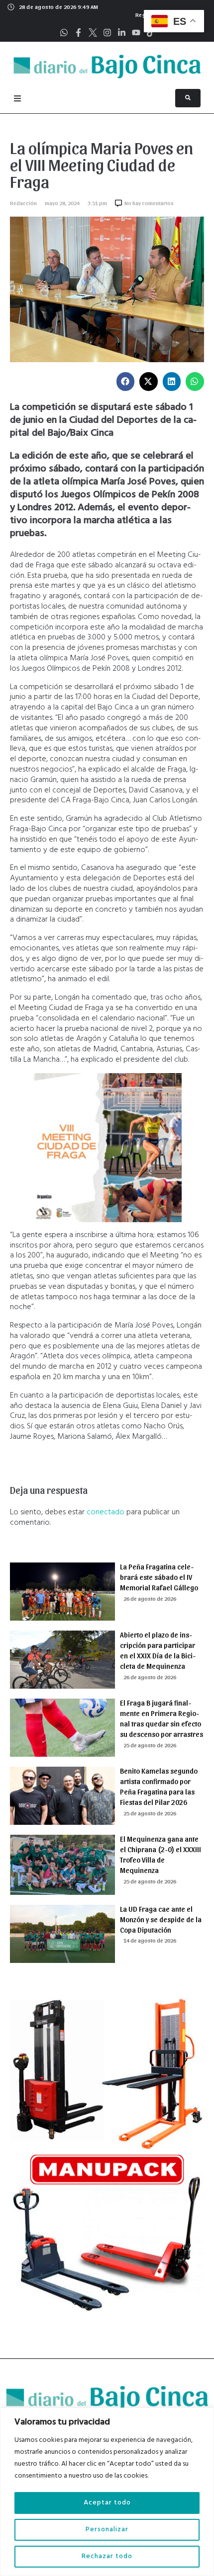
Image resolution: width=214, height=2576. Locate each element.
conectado (106, 1512)
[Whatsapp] (64, 33)
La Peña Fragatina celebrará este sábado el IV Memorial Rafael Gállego (159, 1577)
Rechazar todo (107, 2556)
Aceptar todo (107, 2503)
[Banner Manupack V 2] (107, 2313)
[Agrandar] (169, 1086)
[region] (107, 2492)
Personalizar (107, 2530)
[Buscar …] (188, 98)
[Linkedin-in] (122, 33)
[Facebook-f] (78, 33)
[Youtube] (136, 33)
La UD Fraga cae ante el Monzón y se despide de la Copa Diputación (161, 1919)
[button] (126, 382)
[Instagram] (107, 33)
